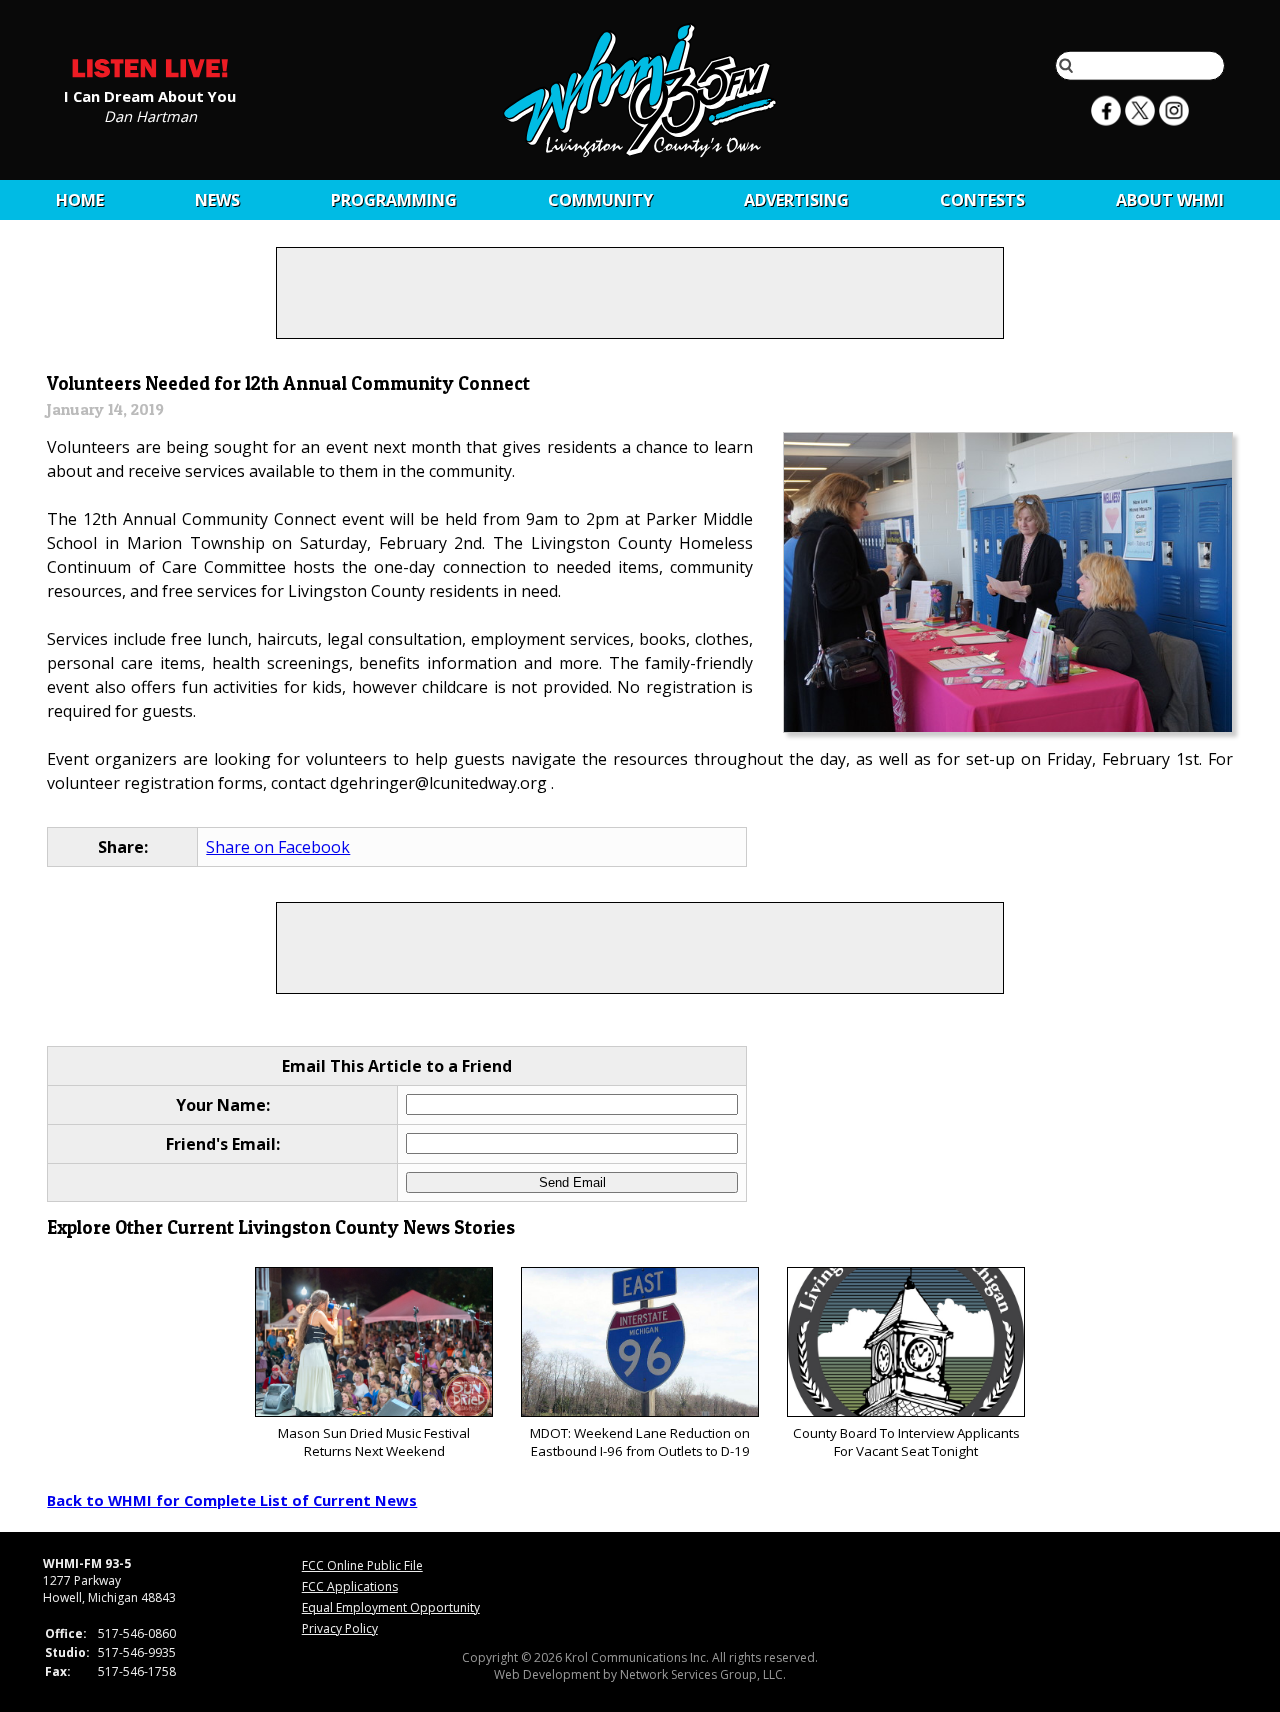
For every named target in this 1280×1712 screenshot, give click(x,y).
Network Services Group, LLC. (703, 1674)
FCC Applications (350, 1586)
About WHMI (1170, 200)
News (217, 200)
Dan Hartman (150, 115)
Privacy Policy (340, 1628)
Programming (394, 200)
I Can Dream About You (150, 95)
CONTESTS (982, 200)
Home (80, 200)
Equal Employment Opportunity (391, 1607)
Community (600, 200)
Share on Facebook (278, 847)
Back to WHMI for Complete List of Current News (232, 1500)
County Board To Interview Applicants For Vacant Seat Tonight (906, 1442)
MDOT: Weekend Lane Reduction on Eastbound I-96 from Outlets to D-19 (640, 1442)
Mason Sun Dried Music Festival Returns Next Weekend (374, 1442)
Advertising (796, 200)
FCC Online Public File (362, 1565)
